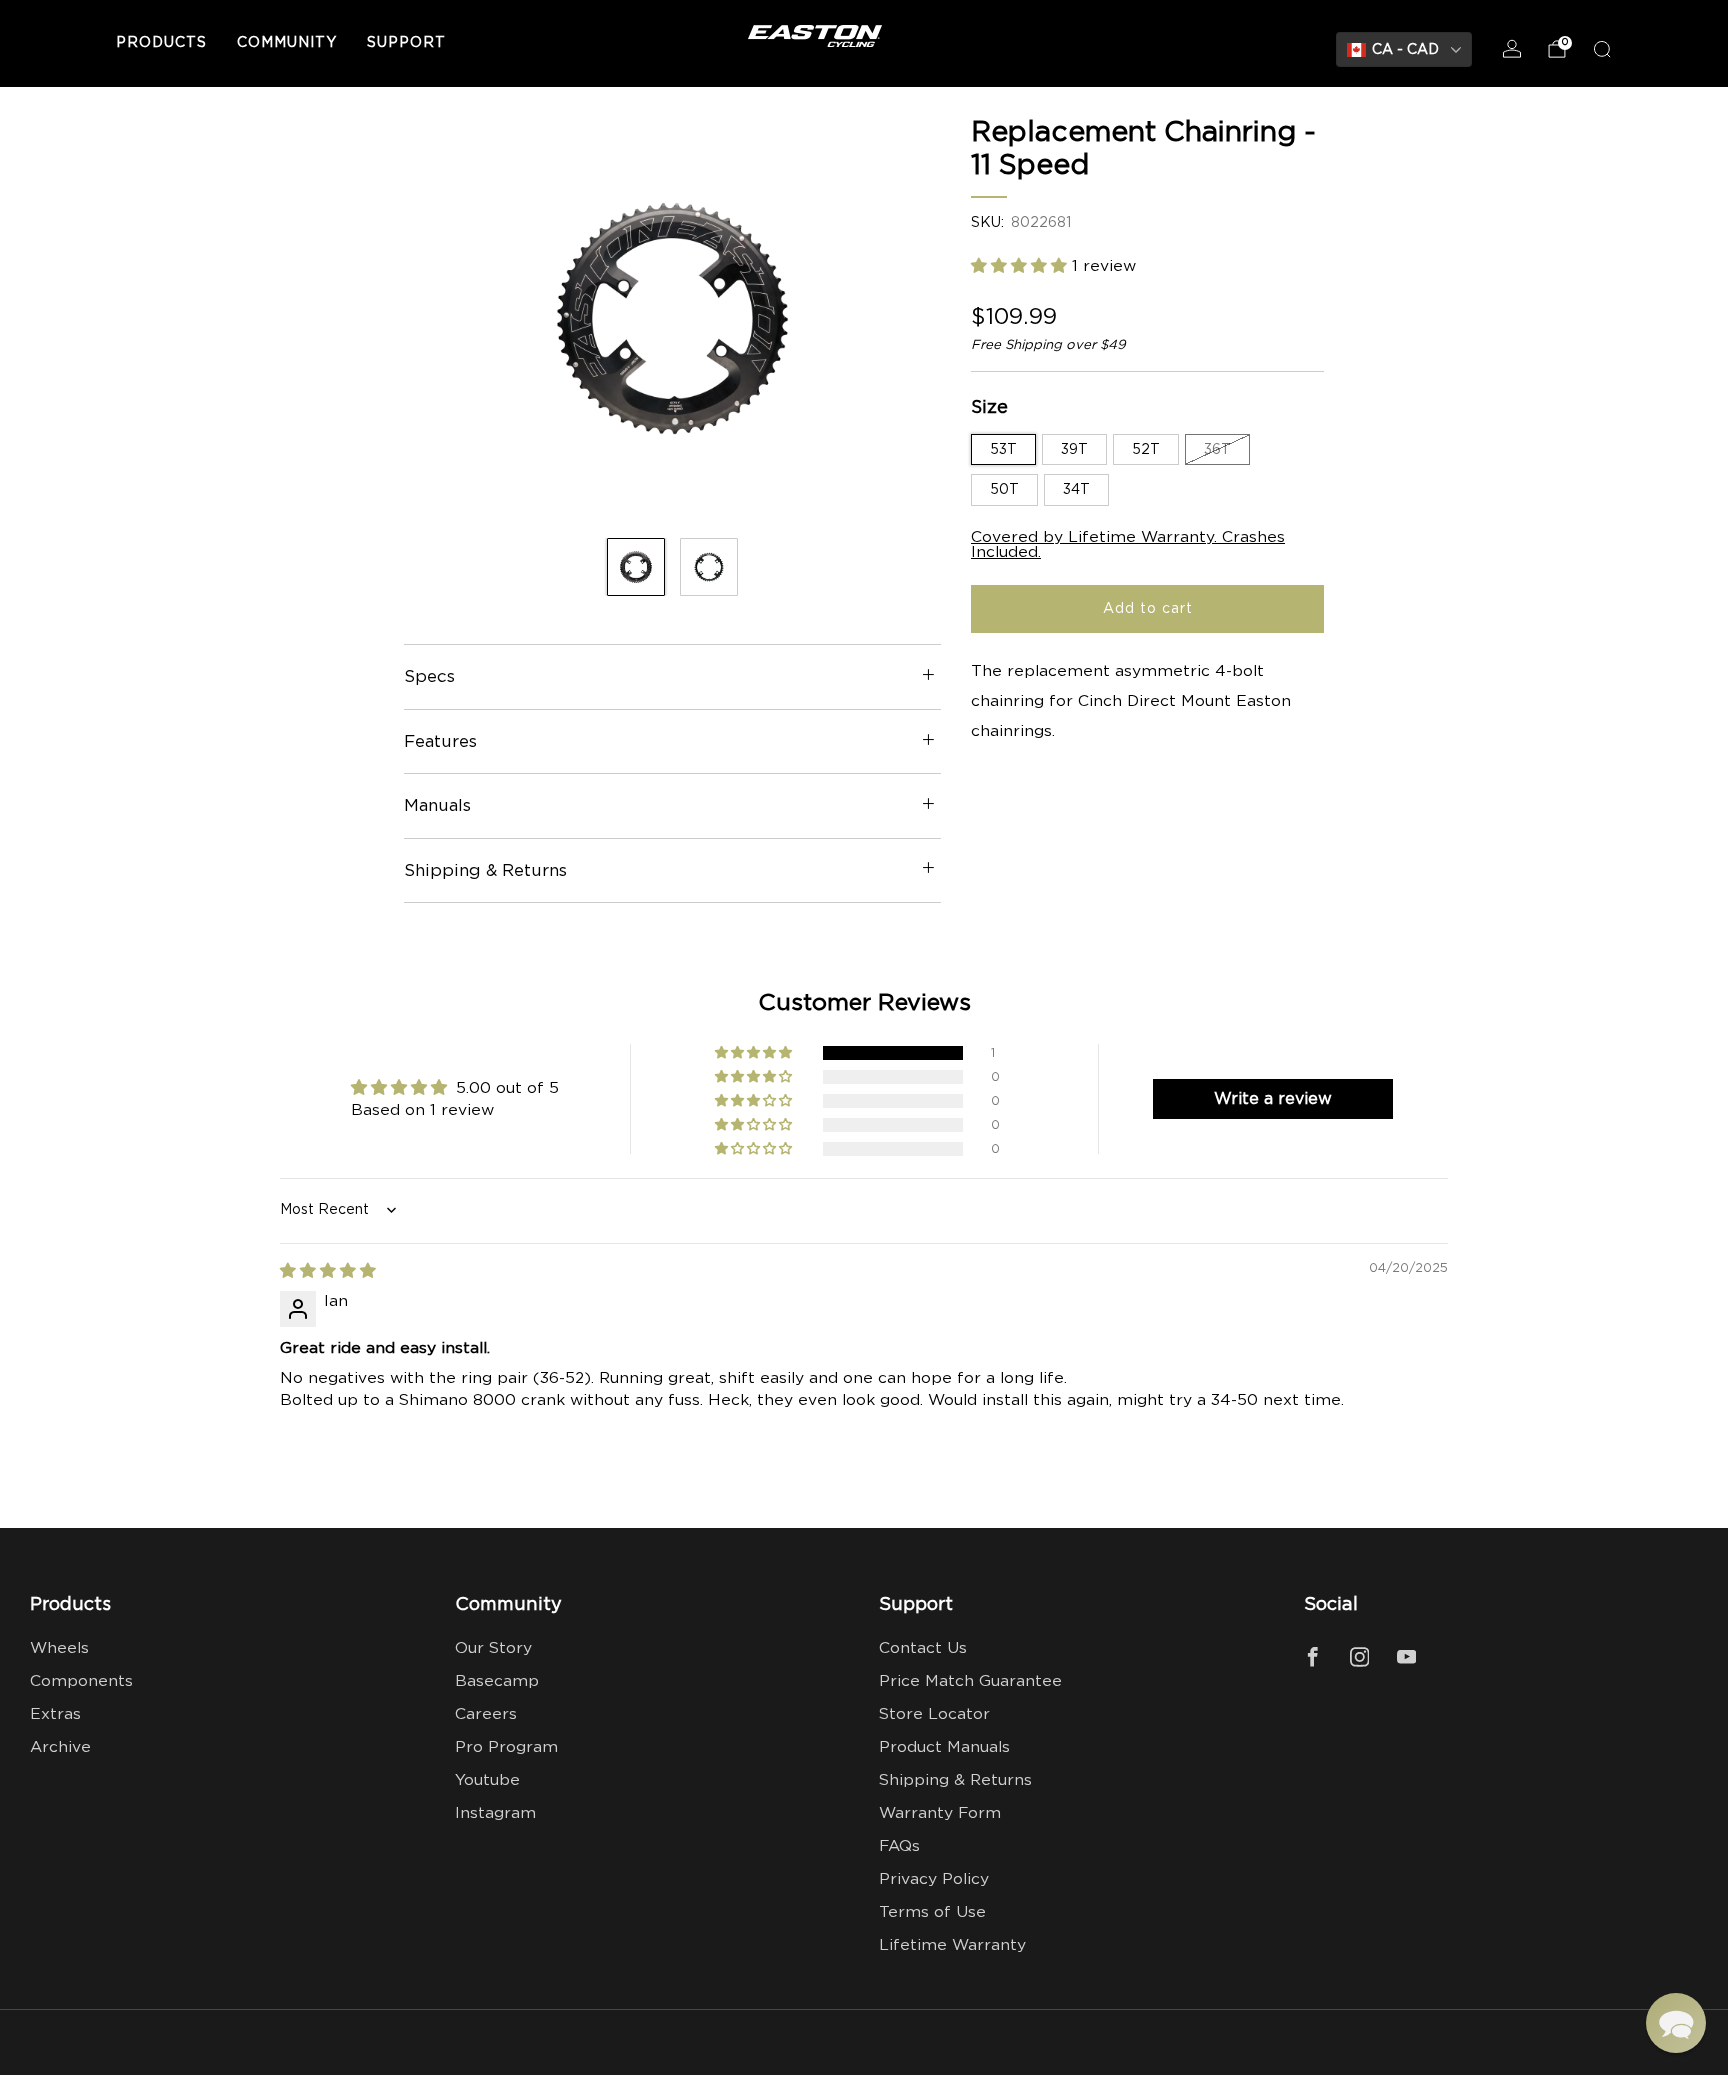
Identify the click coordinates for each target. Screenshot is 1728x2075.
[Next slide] (902, 319)
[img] (328, 1271)
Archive (60, 1747)
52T (1146, 450)
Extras (55, 1714)
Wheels (59, 1648)
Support (406, 43)
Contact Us (923, 1648)
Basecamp (497, 1681)
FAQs (899, 1846)
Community (287, 43)
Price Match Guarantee (970, 1681)
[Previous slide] (443, 319)
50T (1004, 490)
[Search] (1602, 49)
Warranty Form (940, 1813)
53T (1003, 450)
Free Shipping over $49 (1048, 345)
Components (81, 1681)
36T (1217, 450)
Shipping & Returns (955, 1780)
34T (1076, 490)
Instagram (495, 1813)
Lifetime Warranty (952, 1945)
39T (1074, 450)
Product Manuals (944, 1747)
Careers (486, 1714)
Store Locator (934, 1714)
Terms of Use (932, 1912)
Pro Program (506, 1747)
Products (161, 43)
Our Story (493, 1648)
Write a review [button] (1273, 1099)
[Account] (1512, 49)
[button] (1021, 266)
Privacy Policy (934, 1879)
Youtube (487, 1780)
